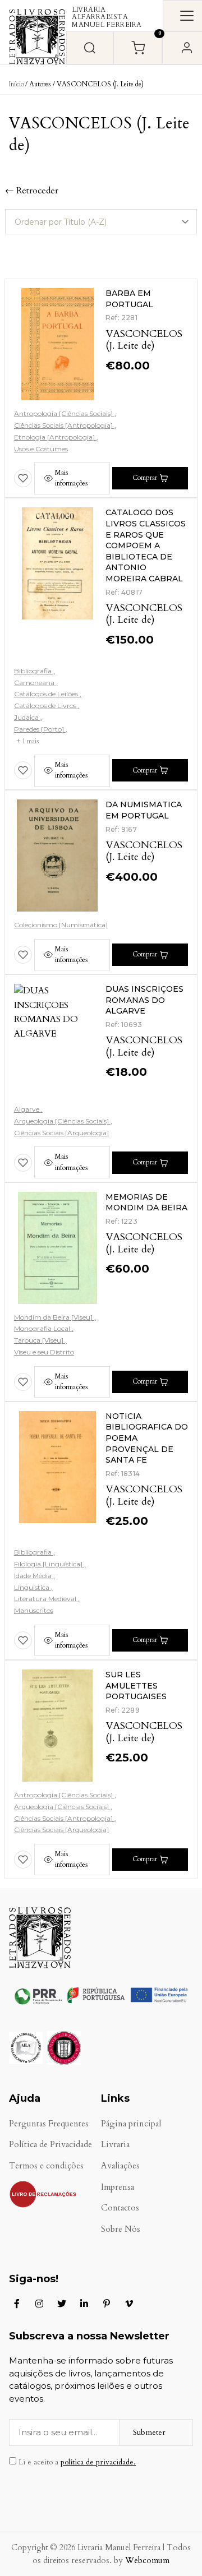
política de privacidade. (98, 2462)
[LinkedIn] (84, 2304)
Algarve (27, 1109)
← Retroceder (32, 191)
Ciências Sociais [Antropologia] (64, 425)
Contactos (120, 2208)
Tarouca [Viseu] (40, 1340)
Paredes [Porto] (40, 729)
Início (17, 84)
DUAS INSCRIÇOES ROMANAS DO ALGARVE (144, 1000)
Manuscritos (34, 1610)
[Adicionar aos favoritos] (23, 478)
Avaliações (120, 2166)
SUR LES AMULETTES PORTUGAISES (136, 1685)
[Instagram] (39, 2304)
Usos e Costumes (41, 449)
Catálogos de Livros (46, 706)
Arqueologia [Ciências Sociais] (62, 1121)
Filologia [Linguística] (49, 1564)
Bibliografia (34, 671)
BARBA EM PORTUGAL (129, 299)
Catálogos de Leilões (47, 694)
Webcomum (147, 2561)
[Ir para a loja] (90, 48)
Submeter (149, 2432)
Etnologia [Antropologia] (55, 437)
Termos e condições (46, 2166)
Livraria (115, 2145)
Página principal (131, 2124)
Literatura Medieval (46, 1599)
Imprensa (118, 2187)
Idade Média (34, 1576)
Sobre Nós (121, 2229)
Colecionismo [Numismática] (61, 925)
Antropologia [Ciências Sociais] (64, 413)
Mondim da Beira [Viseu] (54, 1317)
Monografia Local (43, 1328)
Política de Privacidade (50, 2145)
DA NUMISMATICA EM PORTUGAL (144, 810)
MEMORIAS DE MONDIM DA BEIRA (146, 1203)
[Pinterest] (107, 2304)
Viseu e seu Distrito (44, 1352)
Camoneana (35, 683)
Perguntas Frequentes (49, 2124)
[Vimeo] (129, 2304)
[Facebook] (17, 2304)
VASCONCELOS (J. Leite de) (144, 340)
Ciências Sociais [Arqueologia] (61, 1133)
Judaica (27, 717)
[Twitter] (62, 2304)
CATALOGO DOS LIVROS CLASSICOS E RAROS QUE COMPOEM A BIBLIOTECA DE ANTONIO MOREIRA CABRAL (146, 545)
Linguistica (33, 1587)
